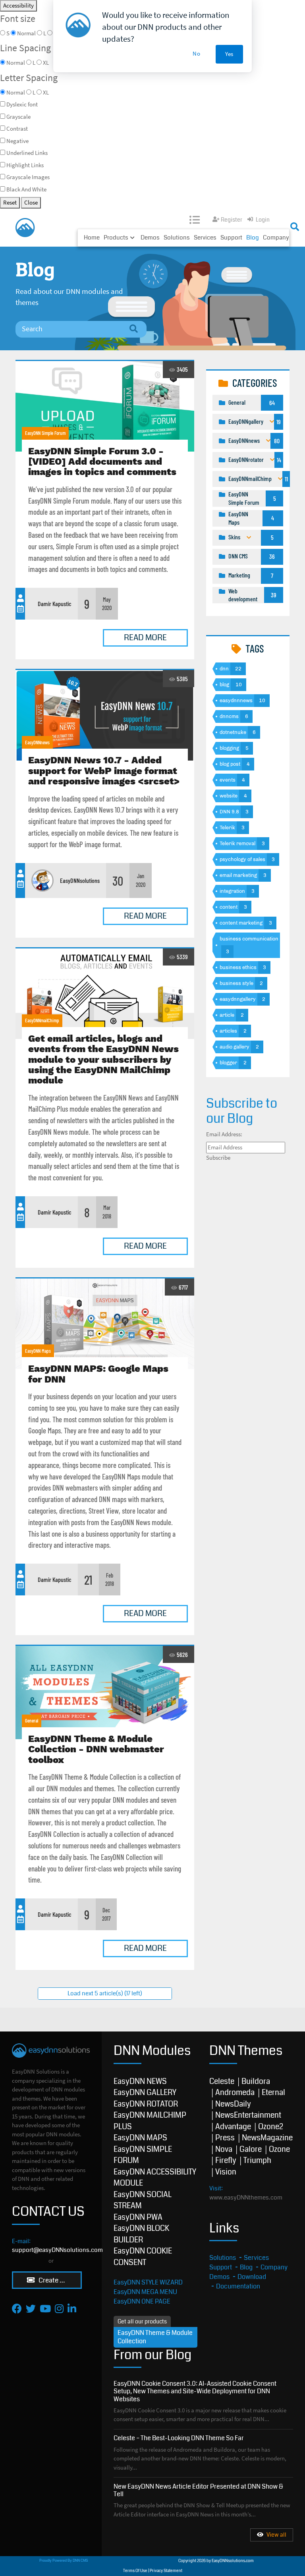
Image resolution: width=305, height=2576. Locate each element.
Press (225, 2138)
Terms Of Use (135, 2571)
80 (277, 441)
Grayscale (18, 117)
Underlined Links (27, 153)
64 (272, 403)
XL (46, 92)
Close (31, 202)
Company (276, 238)
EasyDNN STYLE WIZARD (148, 2282)
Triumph (257, 2160)
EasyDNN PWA (138, 2217)
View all (276, 2535)
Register (232, 220)
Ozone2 (271, 2127)
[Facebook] (17, 2309)
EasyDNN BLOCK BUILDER (141, 2234)
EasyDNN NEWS (140, 2081)
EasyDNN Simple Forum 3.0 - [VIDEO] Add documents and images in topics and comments (105, 406)
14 (279, 460)
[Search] (133, 329)
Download (252, 2277)
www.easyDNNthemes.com (246, 2198)
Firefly (226, 2160)
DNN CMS (80, 2561)
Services (205, 238)
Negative (17, 141)
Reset (10, 202)
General (32, 1721)
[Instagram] (59, 2309)
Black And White (26, 189)
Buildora (256, 2081)
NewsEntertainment (248, 2115)
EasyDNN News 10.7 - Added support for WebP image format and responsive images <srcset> (105, 715)
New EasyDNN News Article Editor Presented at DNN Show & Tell (198, 2490)
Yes (229, 54)
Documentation (238, 2286)
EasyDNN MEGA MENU (145, 2292)
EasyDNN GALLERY (145, 2092)
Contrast (17, 128)
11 (286, 479)
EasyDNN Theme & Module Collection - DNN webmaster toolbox (105, 1693)
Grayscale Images (28, 177)
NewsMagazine (267, 2138)
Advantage (233, 2127)
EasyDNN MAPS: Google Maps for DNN (105, 1324)
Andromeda (235, 2092)
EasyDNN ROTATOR (146, 2104)
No (197, 53)
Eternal (273, 2092)
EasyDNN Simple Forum (45, 433)
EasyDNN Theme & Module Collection (155, 2337)
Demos (150, 238)
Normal (16, 92)
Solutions (177, 238)
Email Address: (224, 1134)
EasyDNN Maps (38, 1351)
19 (279, 422)
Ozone (279, 2149)
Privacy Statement (166, 2571)
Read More (145, 638)
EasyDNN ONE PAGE (142, 2301)
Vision (226, 2172)
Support (231, 238)
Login (263, 220)
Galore (251, 2149)
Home (92, 238)
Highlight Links (25, 165)
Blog (253, 238)
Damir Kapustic (55, 603)
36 (272, 556)
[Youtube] (45, 2309)
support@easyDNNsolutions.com (57, 2250)
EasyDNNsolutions (80, 880)
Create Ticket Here (60, 2280)
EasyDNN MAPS (140, 2138)
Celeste (222, 2081)
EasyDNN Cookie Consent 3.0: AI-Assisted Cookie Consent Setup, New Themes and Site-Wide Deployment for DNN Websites (195, 2391)
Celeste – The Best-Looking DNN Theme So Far (179, 2438)
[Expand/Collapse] (272, 422)
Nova (224, 2149)
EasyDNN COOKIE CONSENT (143, 2257)
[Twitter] (31, 2309)
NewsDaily (233, 2104)
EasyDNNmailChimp (42, 1020)
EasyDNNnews (37, 742)
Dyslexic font (22, 104)
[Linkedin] (72, 2309)
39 (274, 595)
